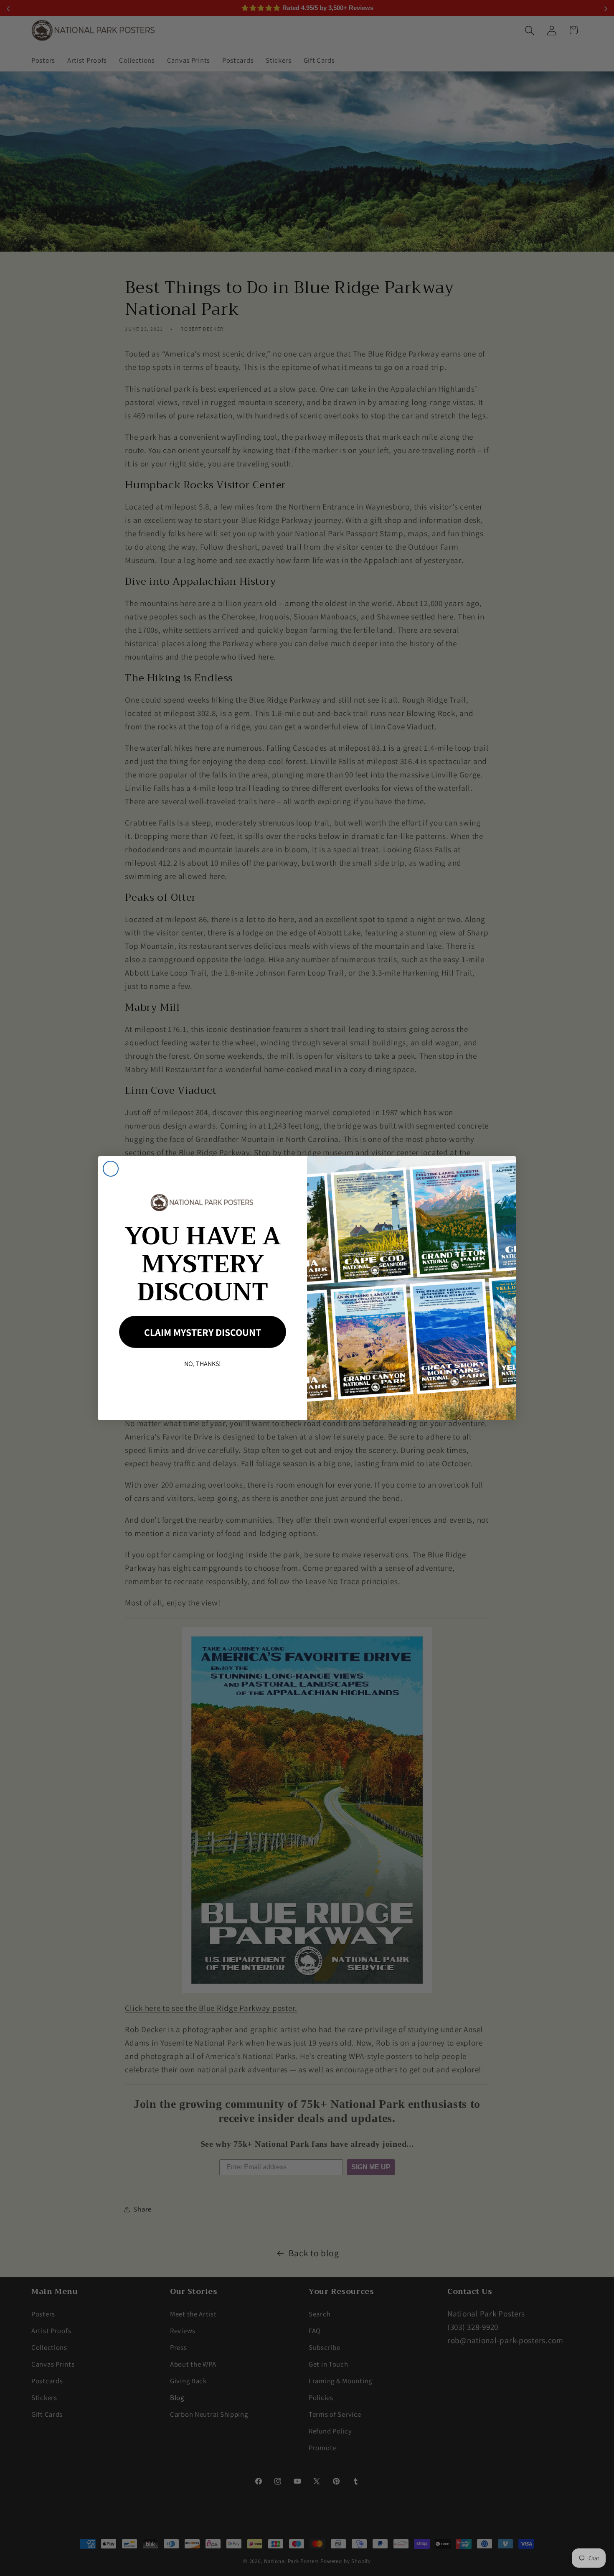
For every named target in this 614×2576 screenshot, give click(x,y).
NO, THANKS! (203, 1364)
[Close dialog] (111, 1169)
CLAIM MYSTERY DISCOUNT (203, 1332)
